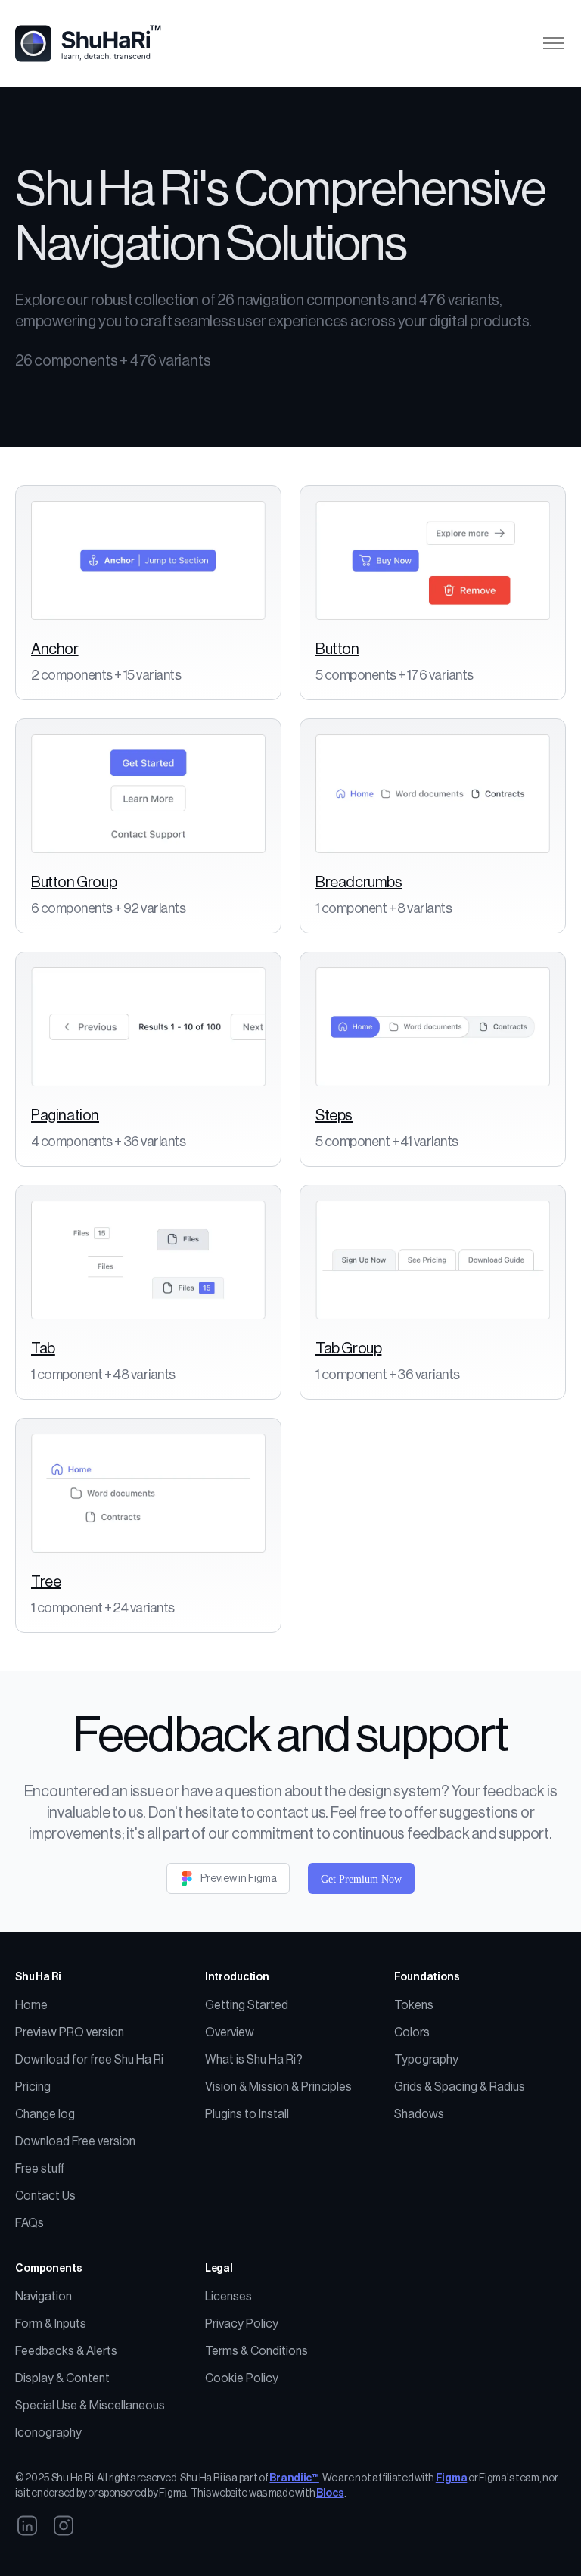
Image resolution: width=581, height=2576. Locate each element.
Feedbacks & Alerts (66, 2351)
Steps (334, 1116)
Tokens (414, 2005)
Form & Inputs (51, 2324)
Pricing (33, 2087)
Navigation (43, 2297)
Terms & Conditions (256, 2351)
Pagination (65, 1116)
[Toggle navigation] (553, 44)
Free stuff (40, 2169)
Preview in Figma (239, 1879)
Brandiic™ (294, 2478)
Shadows (419, 2114)
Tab (43, 1349)
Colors (412, 2032)
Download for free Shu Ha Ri (89, 2060)
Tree (46, 1582)
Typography (426, 2060)
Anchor (55, 649)
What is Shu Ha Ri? (254, 2060)
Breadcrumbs (359, 883)
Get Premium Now (361, 1879)
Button (337, 649)
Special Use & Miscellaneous (90, 2406)
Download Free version (75, 2141)
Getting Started (247, 2005)
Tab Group (348, 1349)
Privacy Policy (242, 2324)
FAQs (30, 2223)
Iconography (48, 2433)
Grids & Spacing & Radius (460, 2087)
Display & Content (62, 2378)
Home (31, 2005)
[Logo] (96, 44)
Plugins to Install (247, 2114)
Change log (45, 2114)
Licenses (228, 2297)
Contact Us (45, 2196)
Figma (452, 2478)
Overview (230, 2032)
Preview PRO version (70, 2032)
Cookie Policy (242, 2378)
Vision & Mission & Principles (278, 2087)
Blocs (330, 2493)
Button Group (74, 883)
